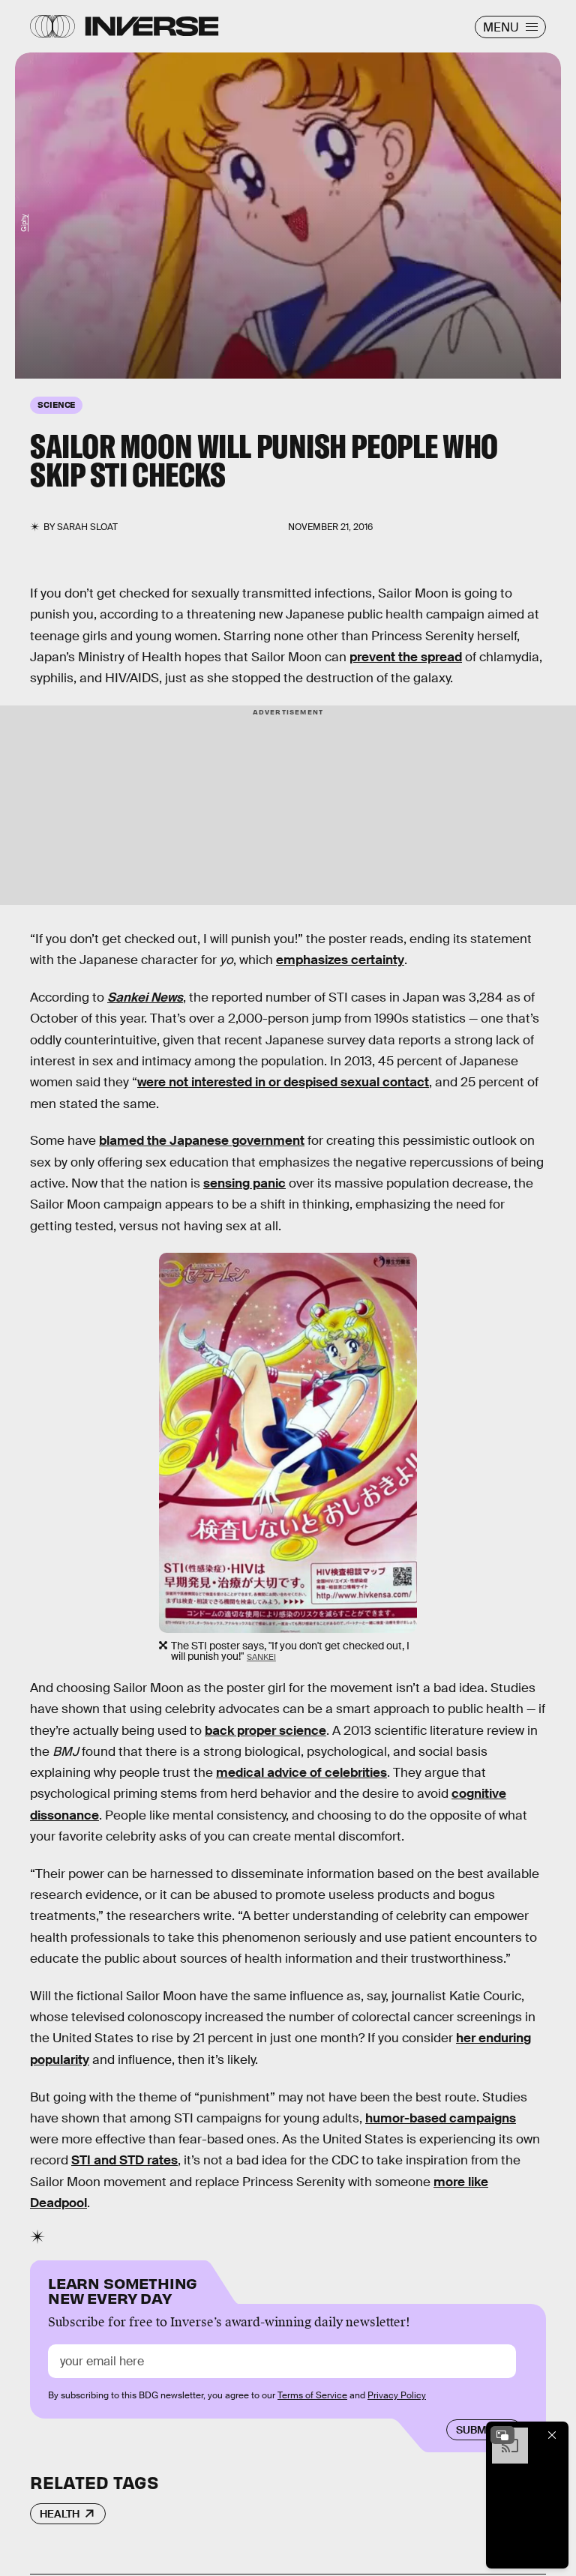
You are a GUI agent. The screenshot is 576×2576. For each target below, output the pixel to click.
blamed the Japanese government (202, 1141)
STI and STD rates (124, 2160)
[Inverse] (152, 26)
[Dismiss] (552, 2435)
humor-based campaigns (441, 2118)
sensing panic (244, 1183)
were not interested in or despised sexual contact (283, 1082)
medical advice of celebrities (301, 1773)
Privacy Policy (397, 2395)
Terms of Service (312, 2395)
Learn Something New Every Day (123, 2289)
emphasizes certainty (340, 960)
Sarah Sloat (87, 527)
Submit (476, 2430)
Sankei (261, 1657)
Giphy (24, 223)
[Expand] (502, 2435)
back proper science (265, 1731)
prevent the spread (406, 657)
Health (60, 2514)
